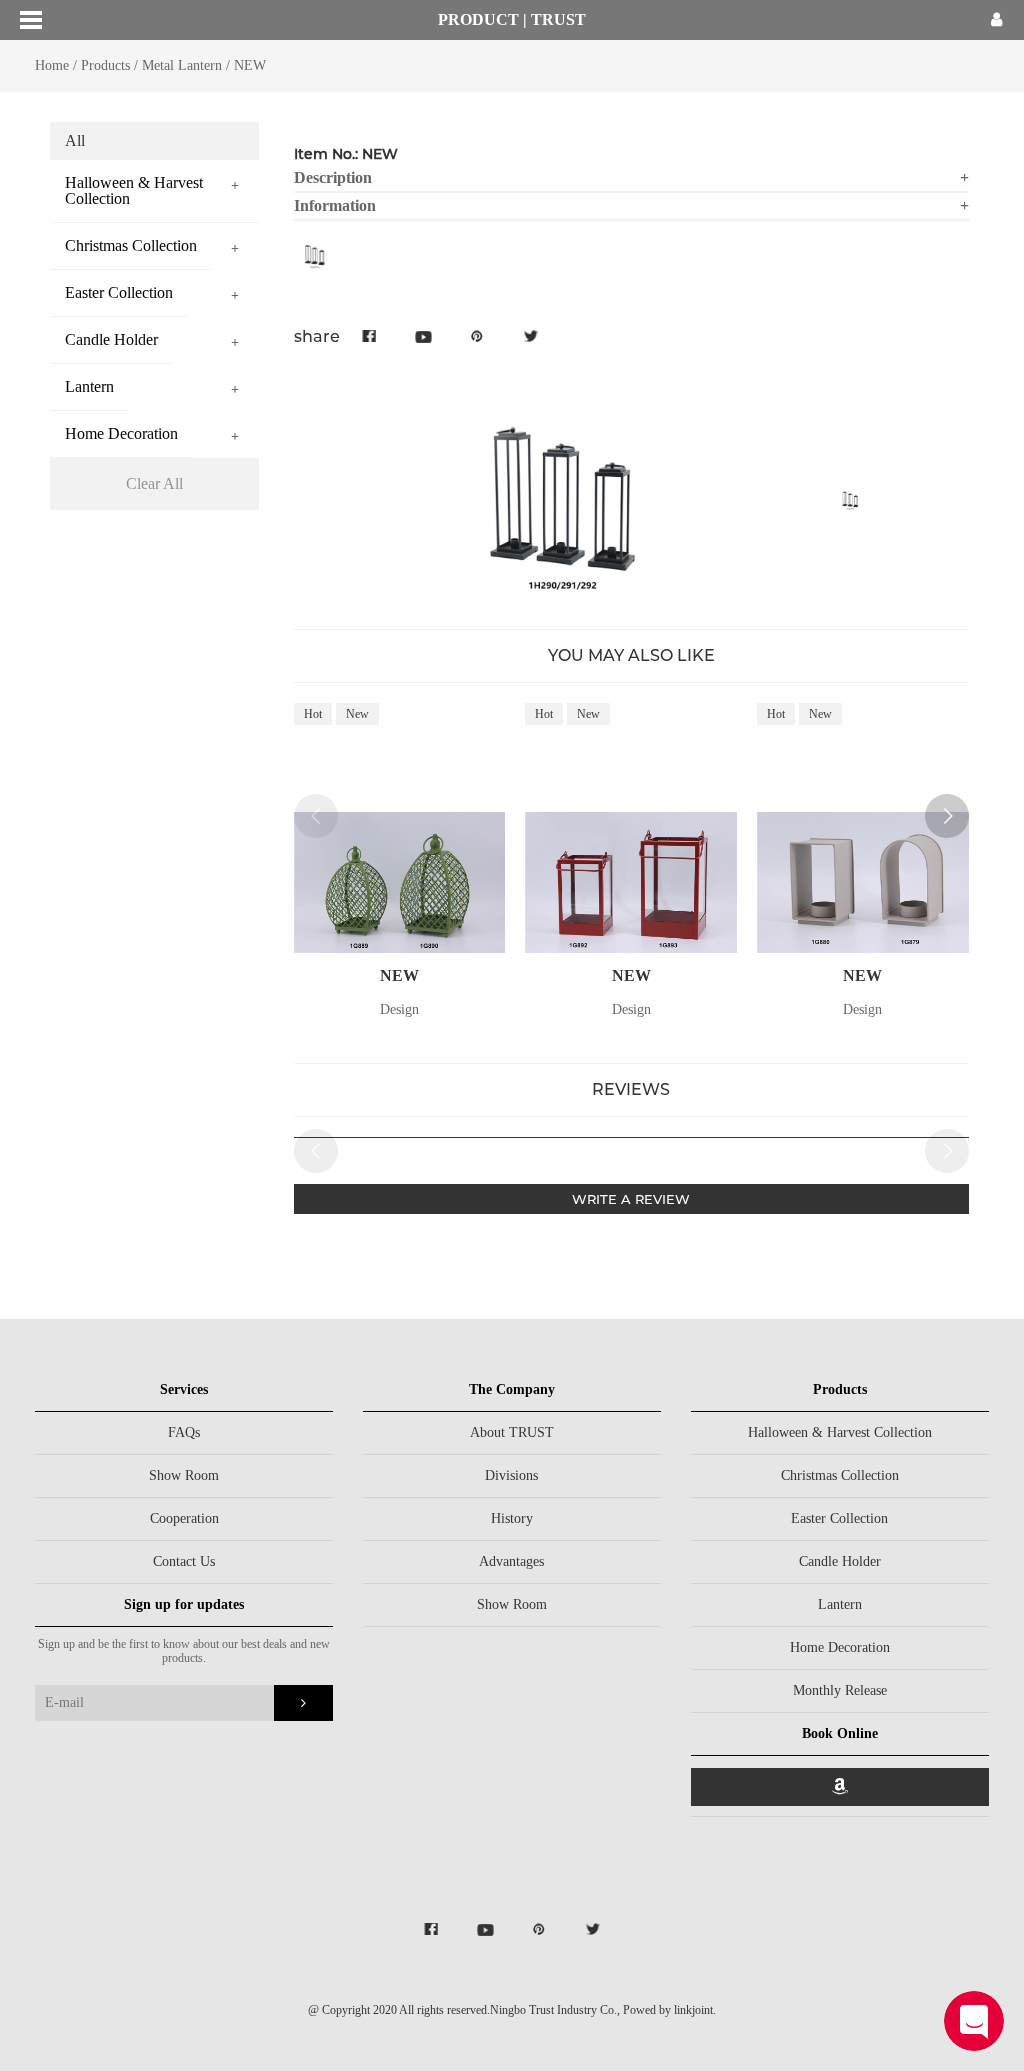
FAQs (184, 1432)
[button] (947, 816)
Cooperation (184, 1518)
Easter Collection (839, 1518)
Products (105, 65)
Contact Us (184, 1561)
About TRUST (512, 1432)
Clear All (154, 483)
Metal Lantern (182, 65)
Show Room (184, 1475)
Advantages (511, 1561)
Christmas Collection (840, 1475)
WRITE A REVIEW (631, 1199)
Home (52, 65)
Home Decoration (840, 1647)
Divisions (511, 1475)
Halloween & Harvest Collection (840, 1432)
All (75, 140)
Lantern (840, 1604)
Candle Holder (840, 1561)
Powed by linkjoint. (669, 2010)
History (512, 1518)
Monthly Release (840, 1690)
